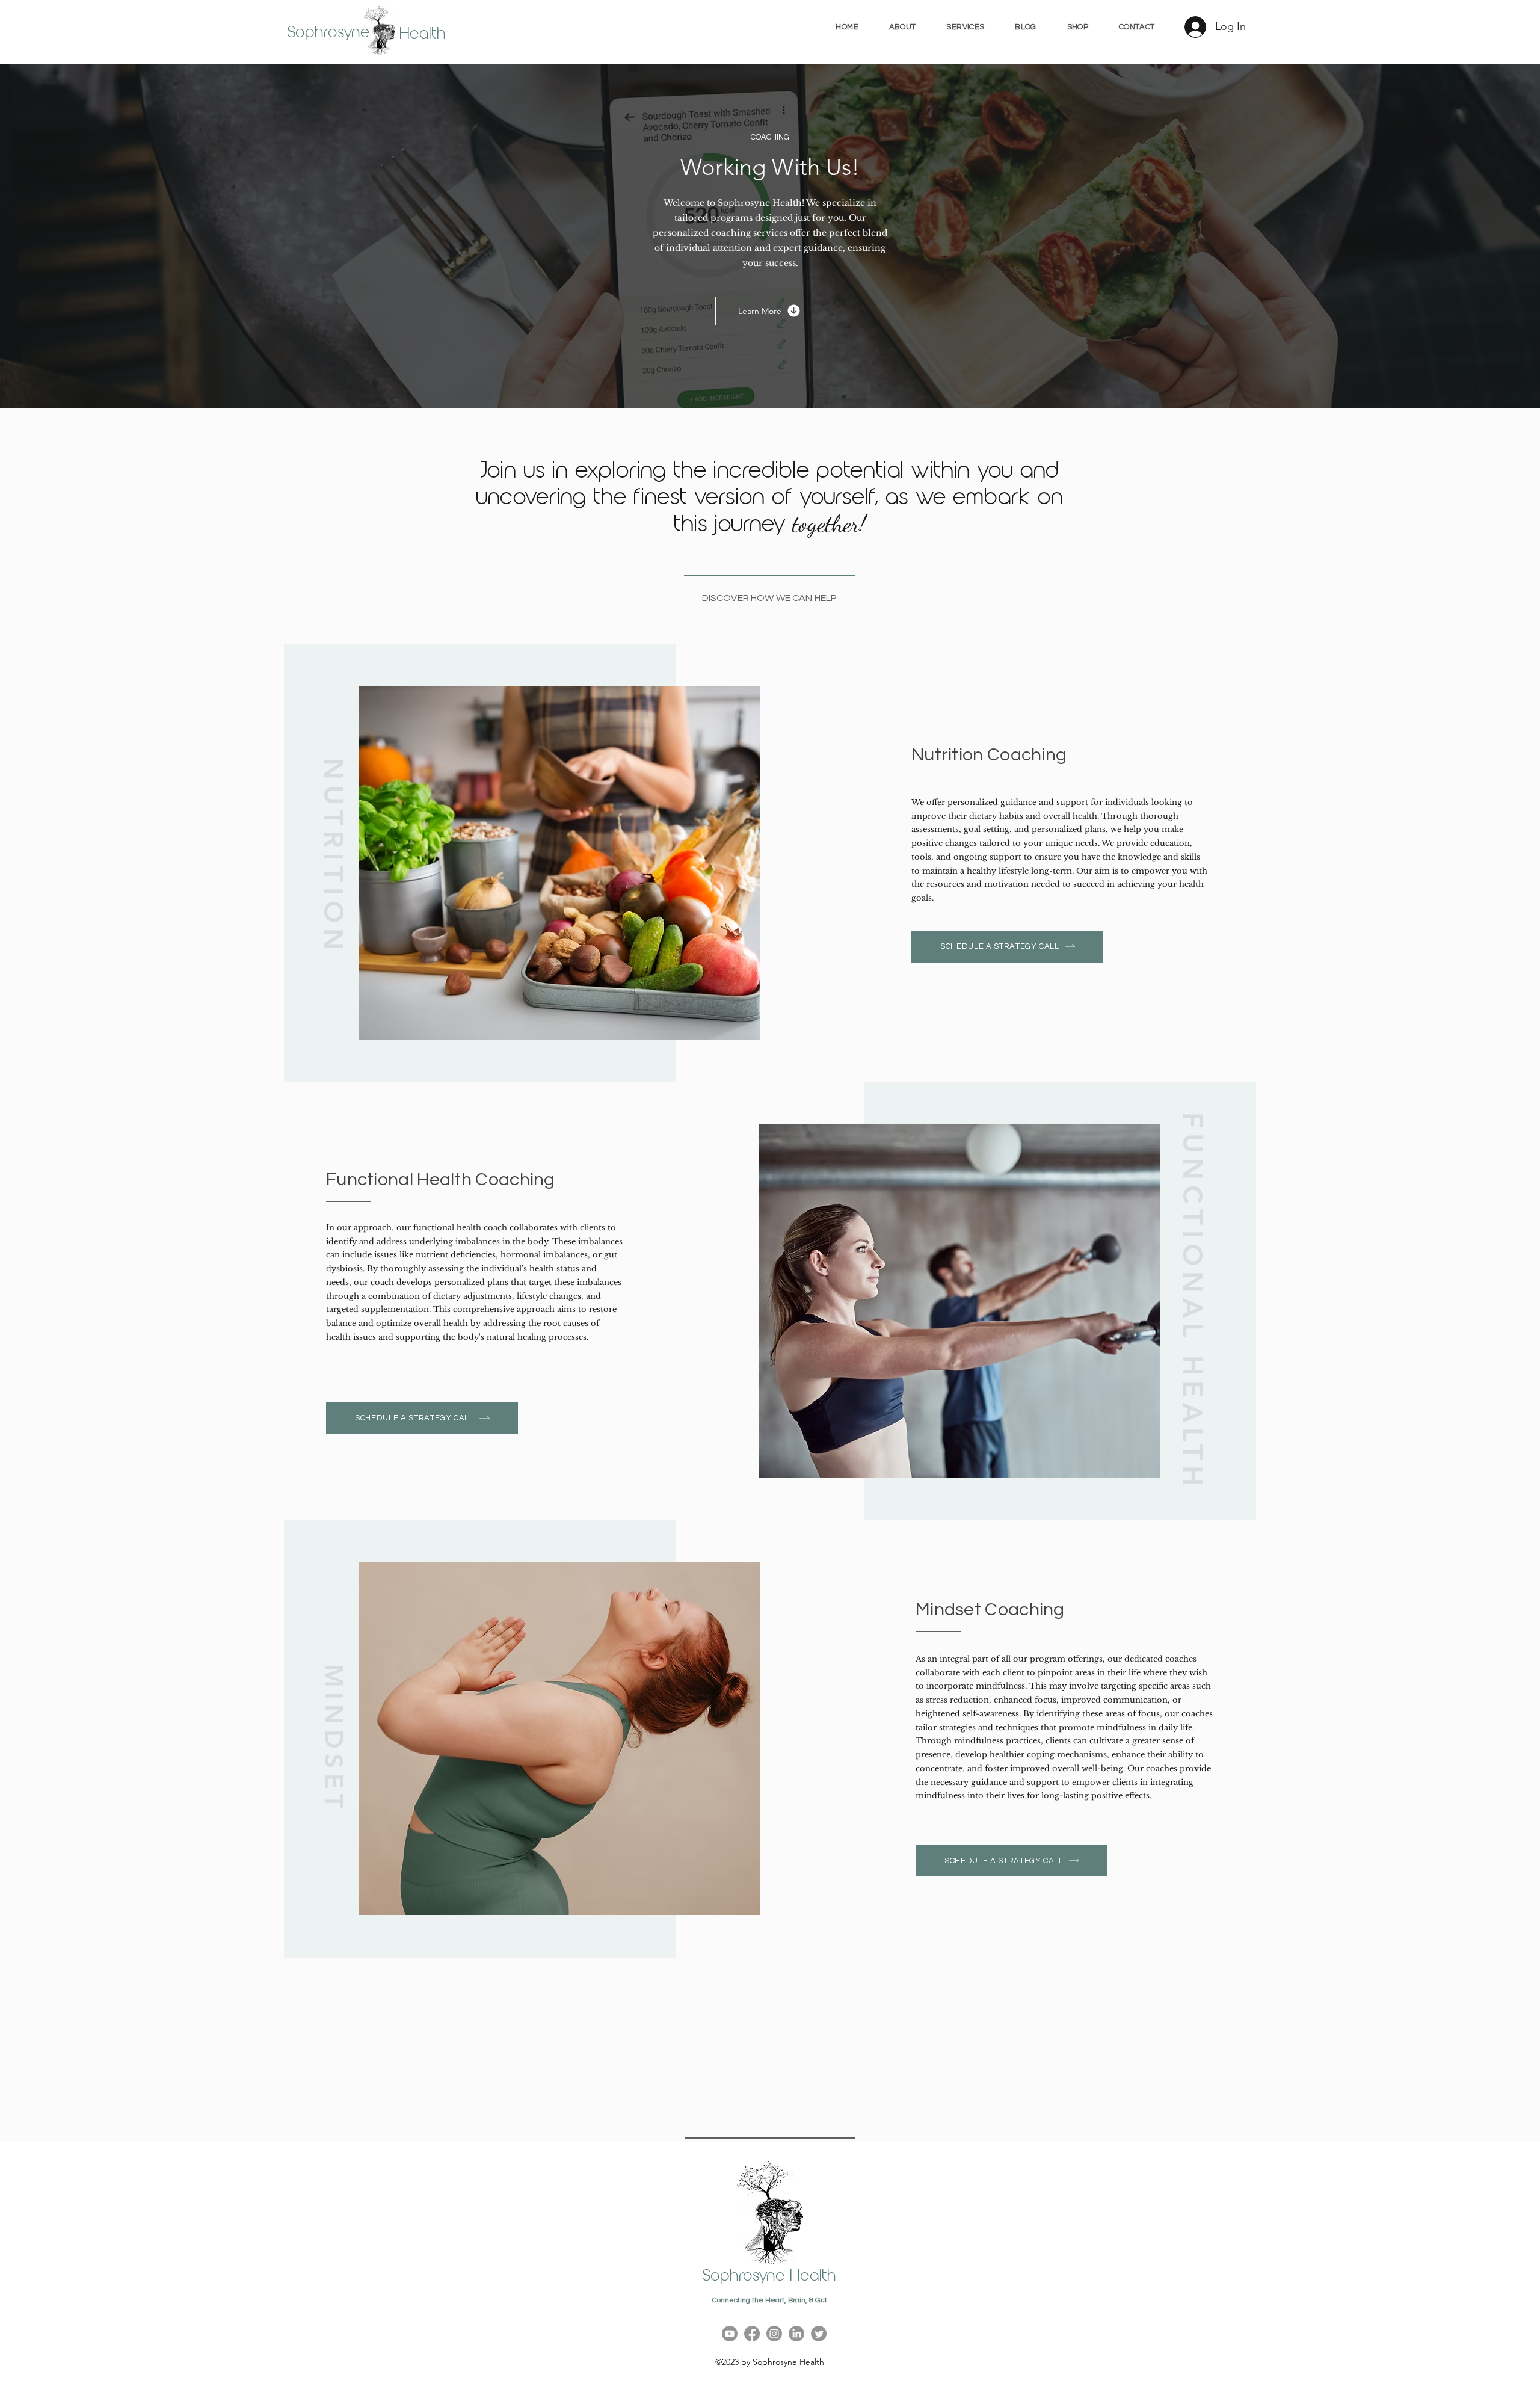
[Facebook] (752, 2334)
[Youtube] (730, 2334)
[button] (966, 27)
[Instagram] (774, 2334)
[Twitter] (819, 2334)
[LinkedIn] (796, 2334)
